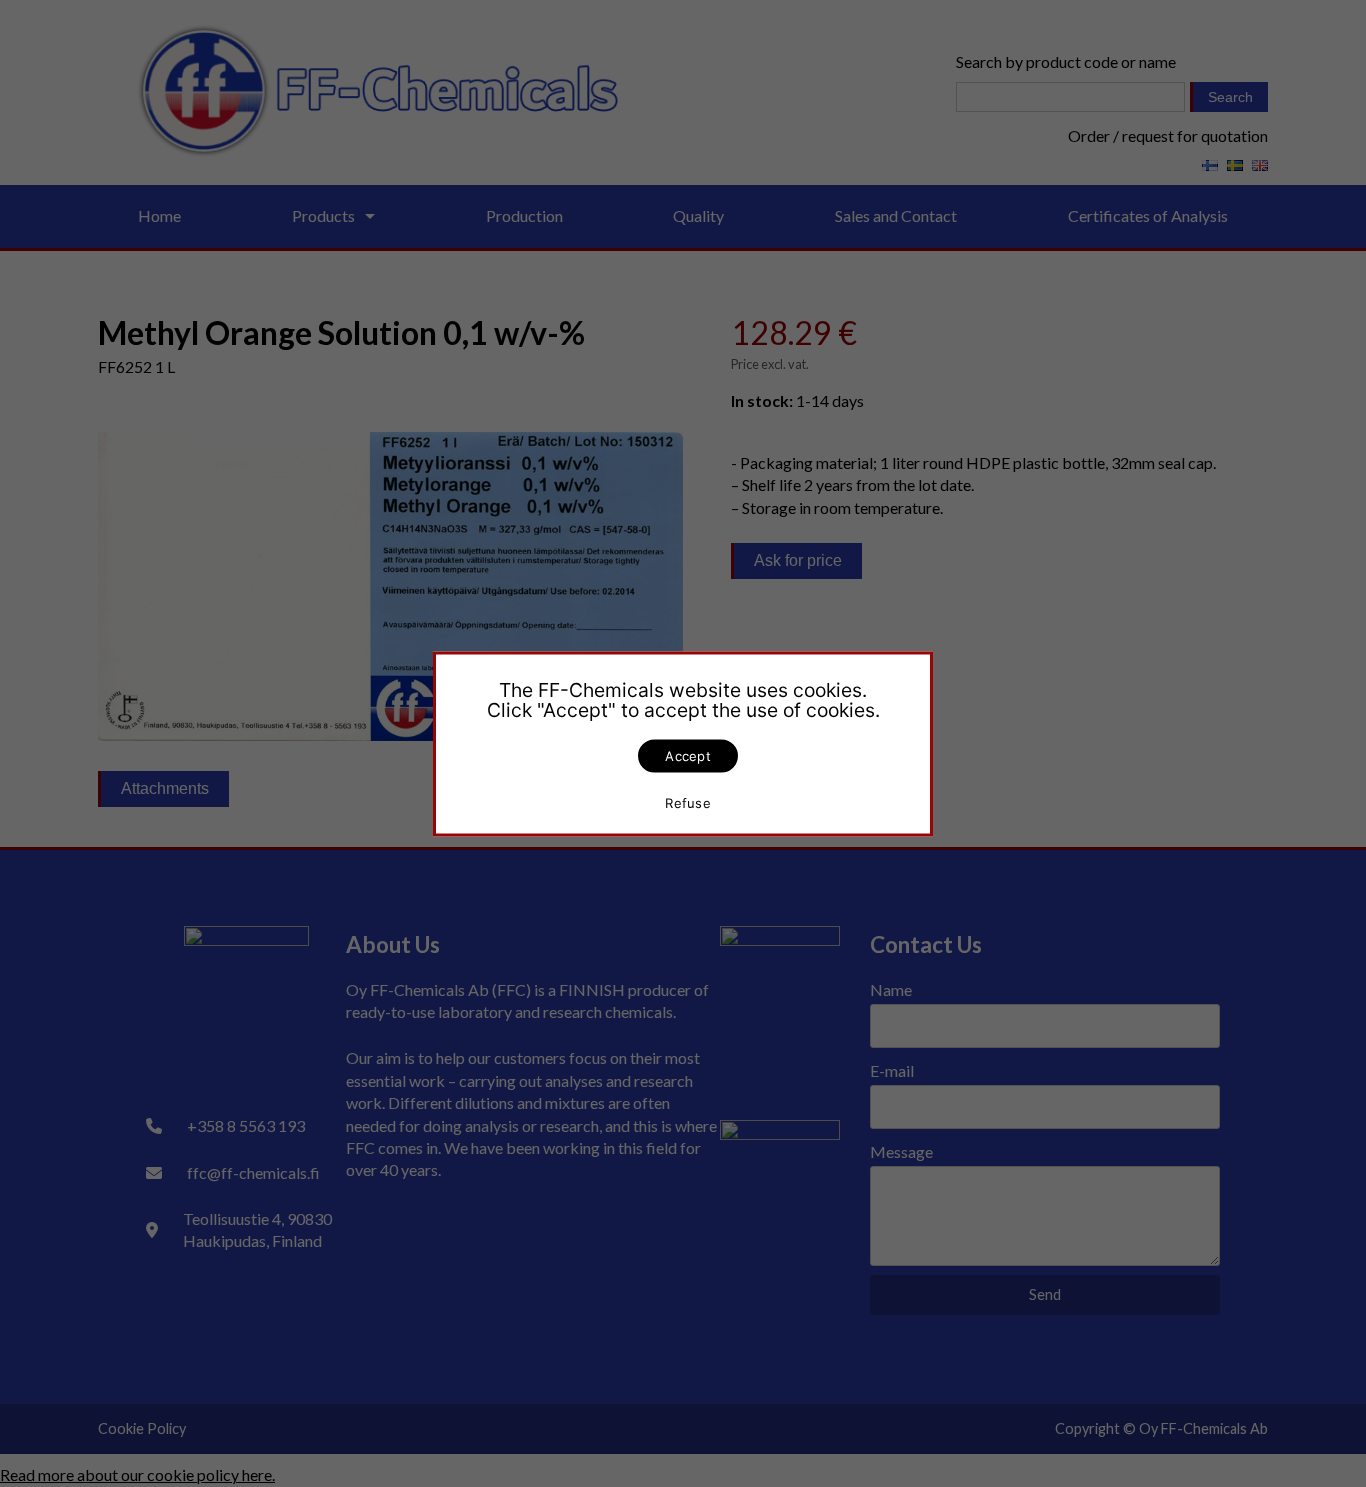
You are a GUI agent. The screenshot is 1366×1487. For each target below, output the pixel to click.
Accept (688, 755)
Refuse (688, 803)
